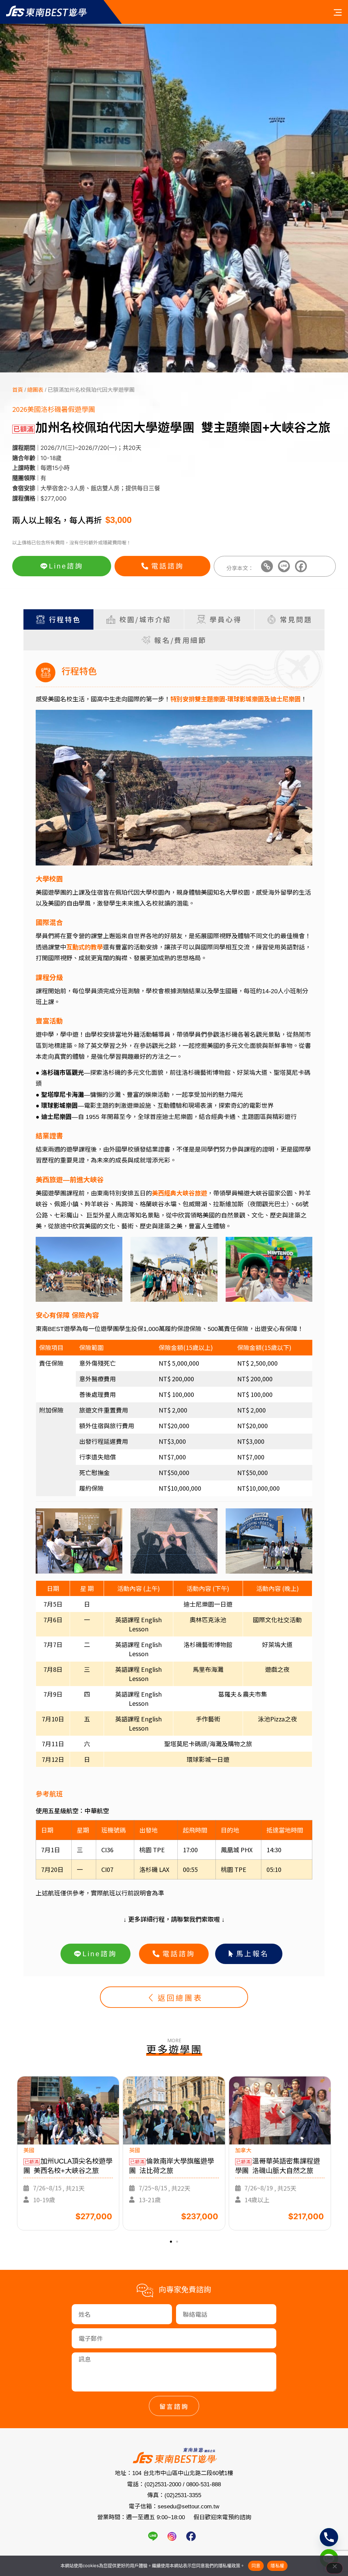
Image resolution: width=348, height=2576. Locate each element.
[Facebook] (301, 566)
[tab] (58, 619)
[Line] (284, 566)
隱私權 (277, 2565)
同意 (256, 2565)
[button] (171, 2242)
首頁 (18, 390)
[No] (334, 2568)
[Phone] (329, 2537)
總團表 (35, 390)
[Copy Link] (267, 566)
